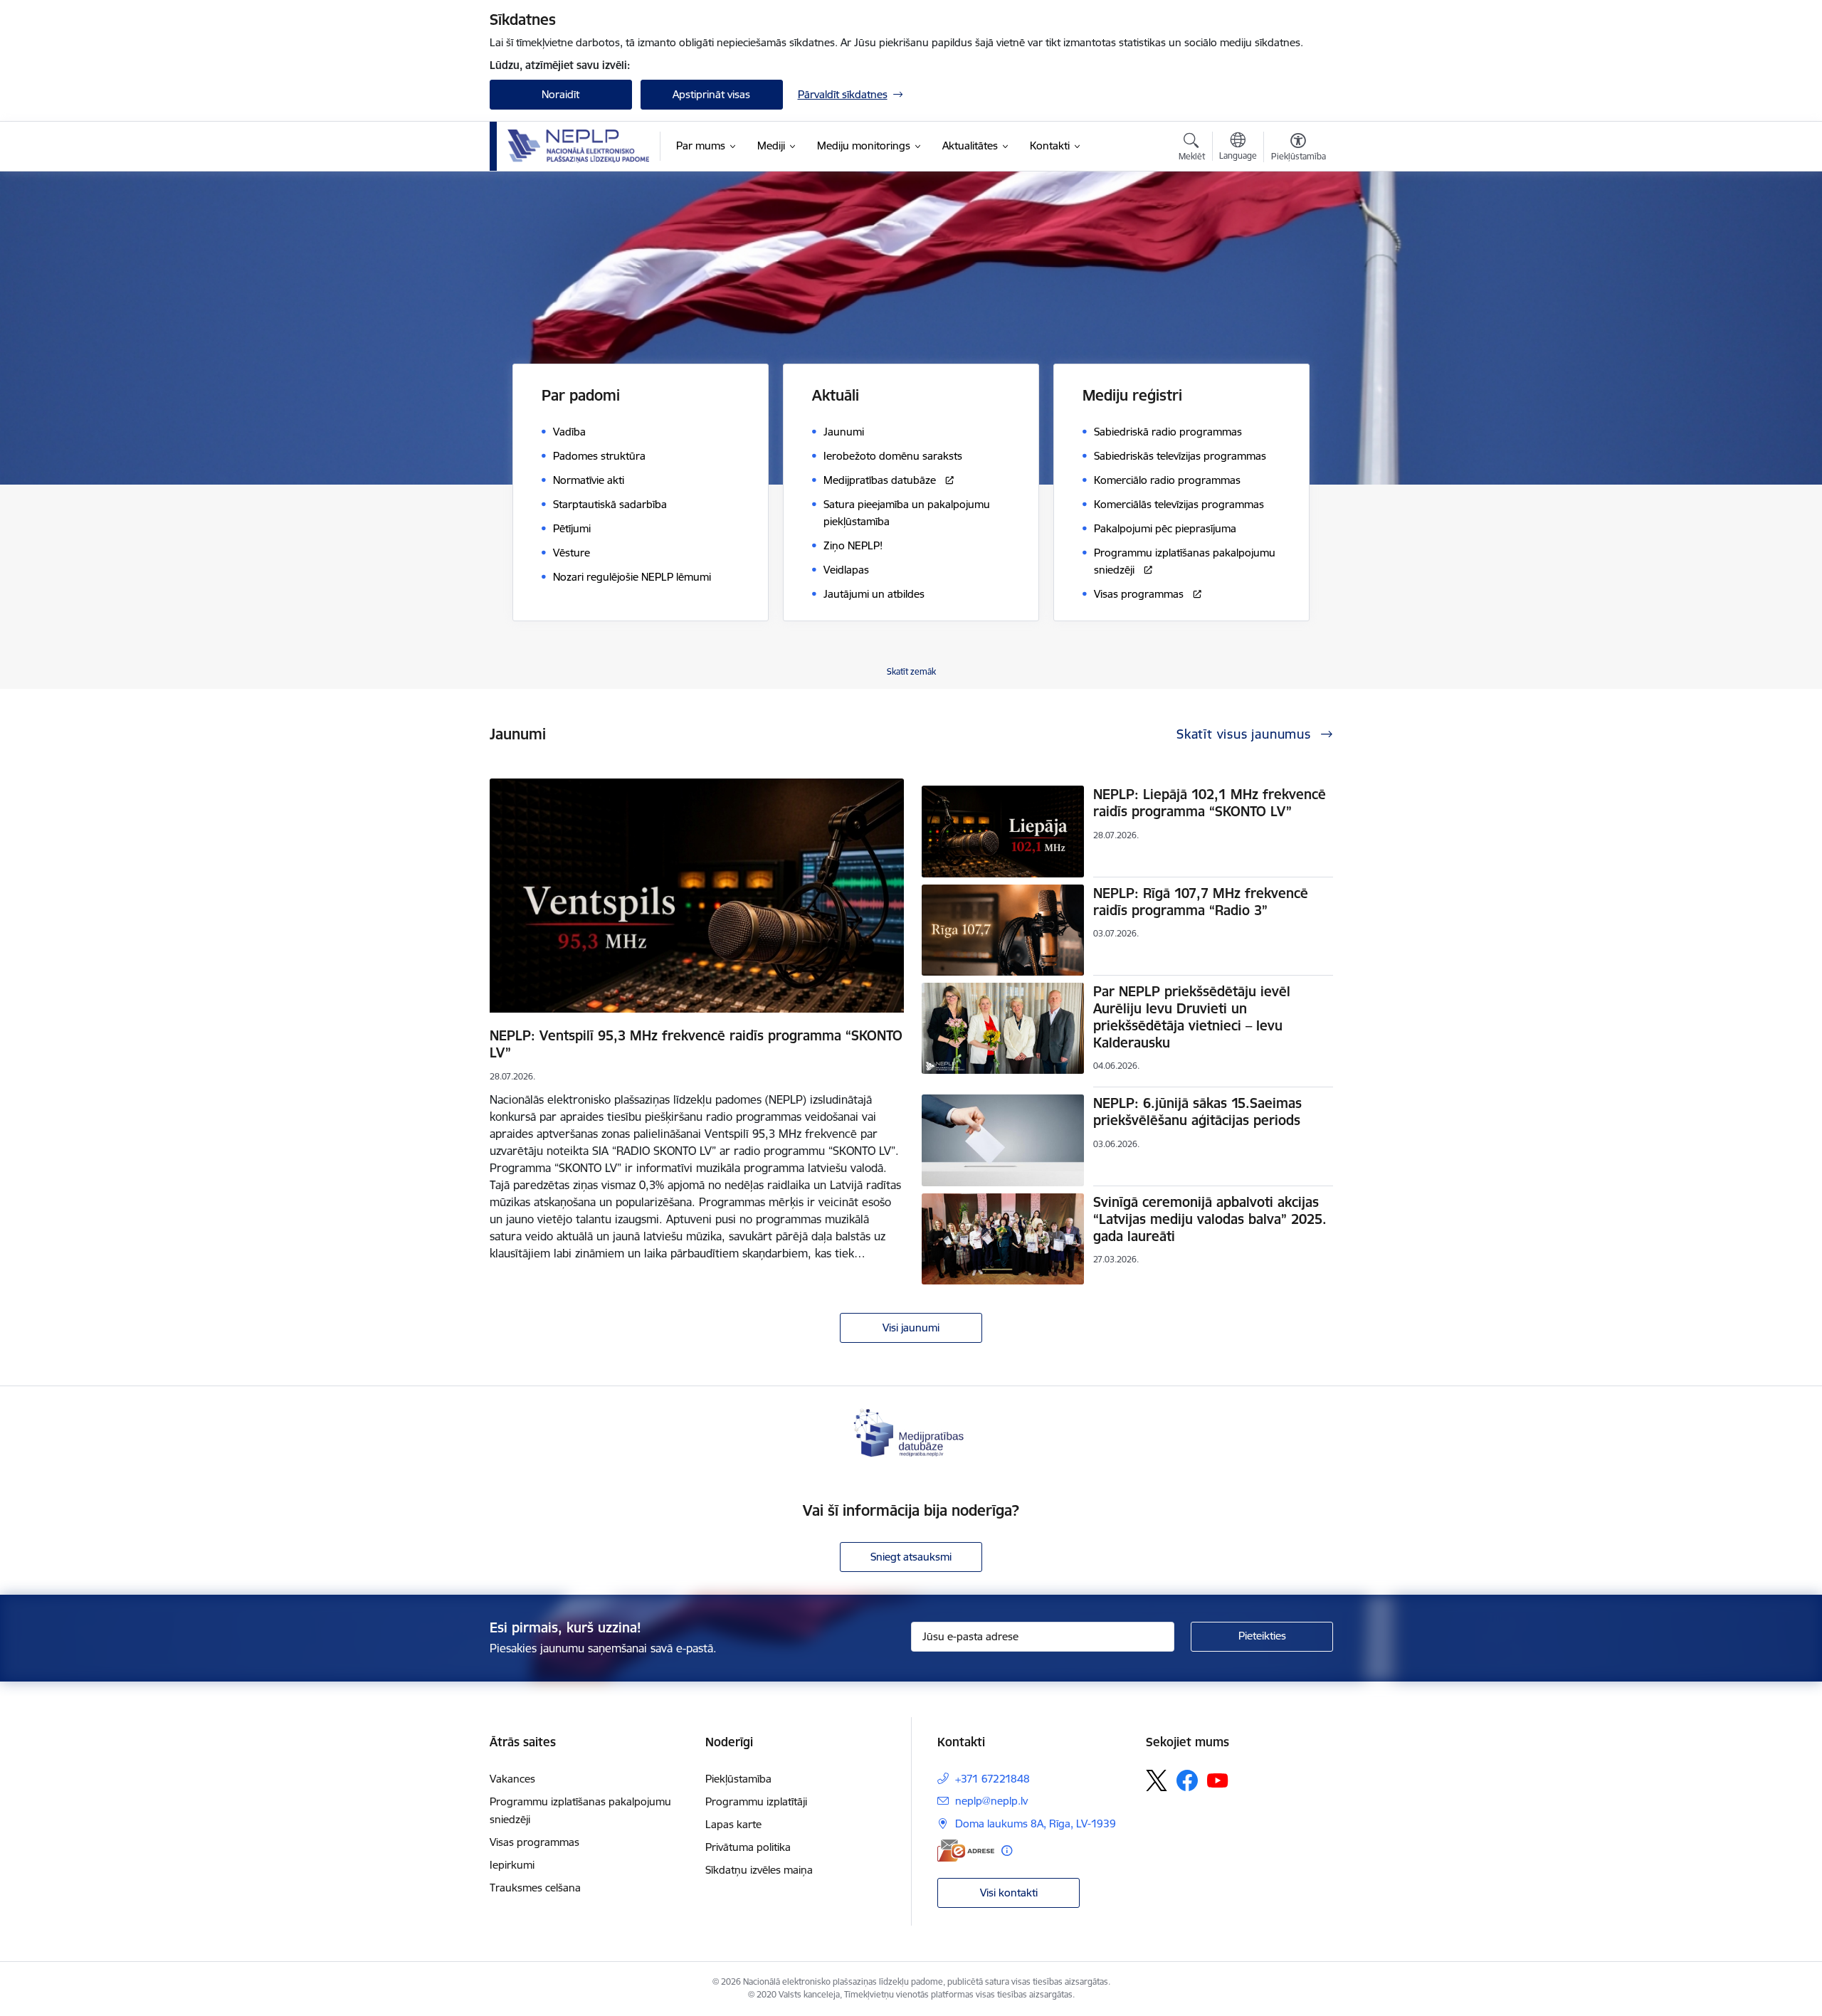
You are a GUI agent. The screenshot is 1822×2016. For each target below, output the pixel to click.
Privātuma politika (748, 1847)
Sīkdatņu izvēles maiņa (759, 1870)
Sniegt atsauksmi (911, 1557)
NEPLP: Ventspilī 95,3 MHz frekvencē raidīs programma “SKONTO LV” (696, 1044)
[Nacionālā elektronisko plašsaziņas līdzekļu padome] (579, 146)
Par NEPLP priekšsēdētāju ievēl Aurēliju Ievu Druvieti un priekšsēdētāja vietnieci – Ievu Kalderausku (1192, 1017)
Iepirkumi (512, 1865)
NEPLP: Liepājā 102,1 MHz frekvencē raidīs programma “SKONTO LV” (1210, 803)
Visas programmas (535, 1842)
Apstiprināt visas (711, 94)
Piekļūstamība (738, 1779)
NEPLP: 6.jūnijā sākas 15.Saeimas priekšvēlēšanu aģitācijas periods (1197, 1112)
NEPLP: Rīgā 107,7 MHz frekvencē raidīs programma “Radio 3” (1201, 902)
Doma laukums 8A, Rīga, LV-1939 (1036, 1824)
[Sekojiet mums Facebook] (1187, 1780)
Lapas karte (733, 1824)
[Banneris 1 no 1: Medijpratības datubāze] (911, 1431)
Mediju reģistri (1132, 395)
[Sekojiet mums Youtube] (1218, 1780)
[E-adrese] (966, 1851)
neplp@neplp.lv (991, 1801)
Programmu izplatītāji (756, 1801)
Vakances (512, 1779)
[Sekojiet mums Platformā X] (1157, 1780)
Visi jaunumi (911, 1328)
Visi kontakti (1009, 1893)
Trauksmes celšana (535, 1888)
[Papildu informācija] (1007, 1851)
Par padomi (581, 395)
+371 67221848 (992, 1779)
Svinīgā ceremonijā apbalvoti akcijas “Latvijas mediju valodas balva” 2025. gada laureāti (1210, 1219)
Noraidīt (560, 94)
